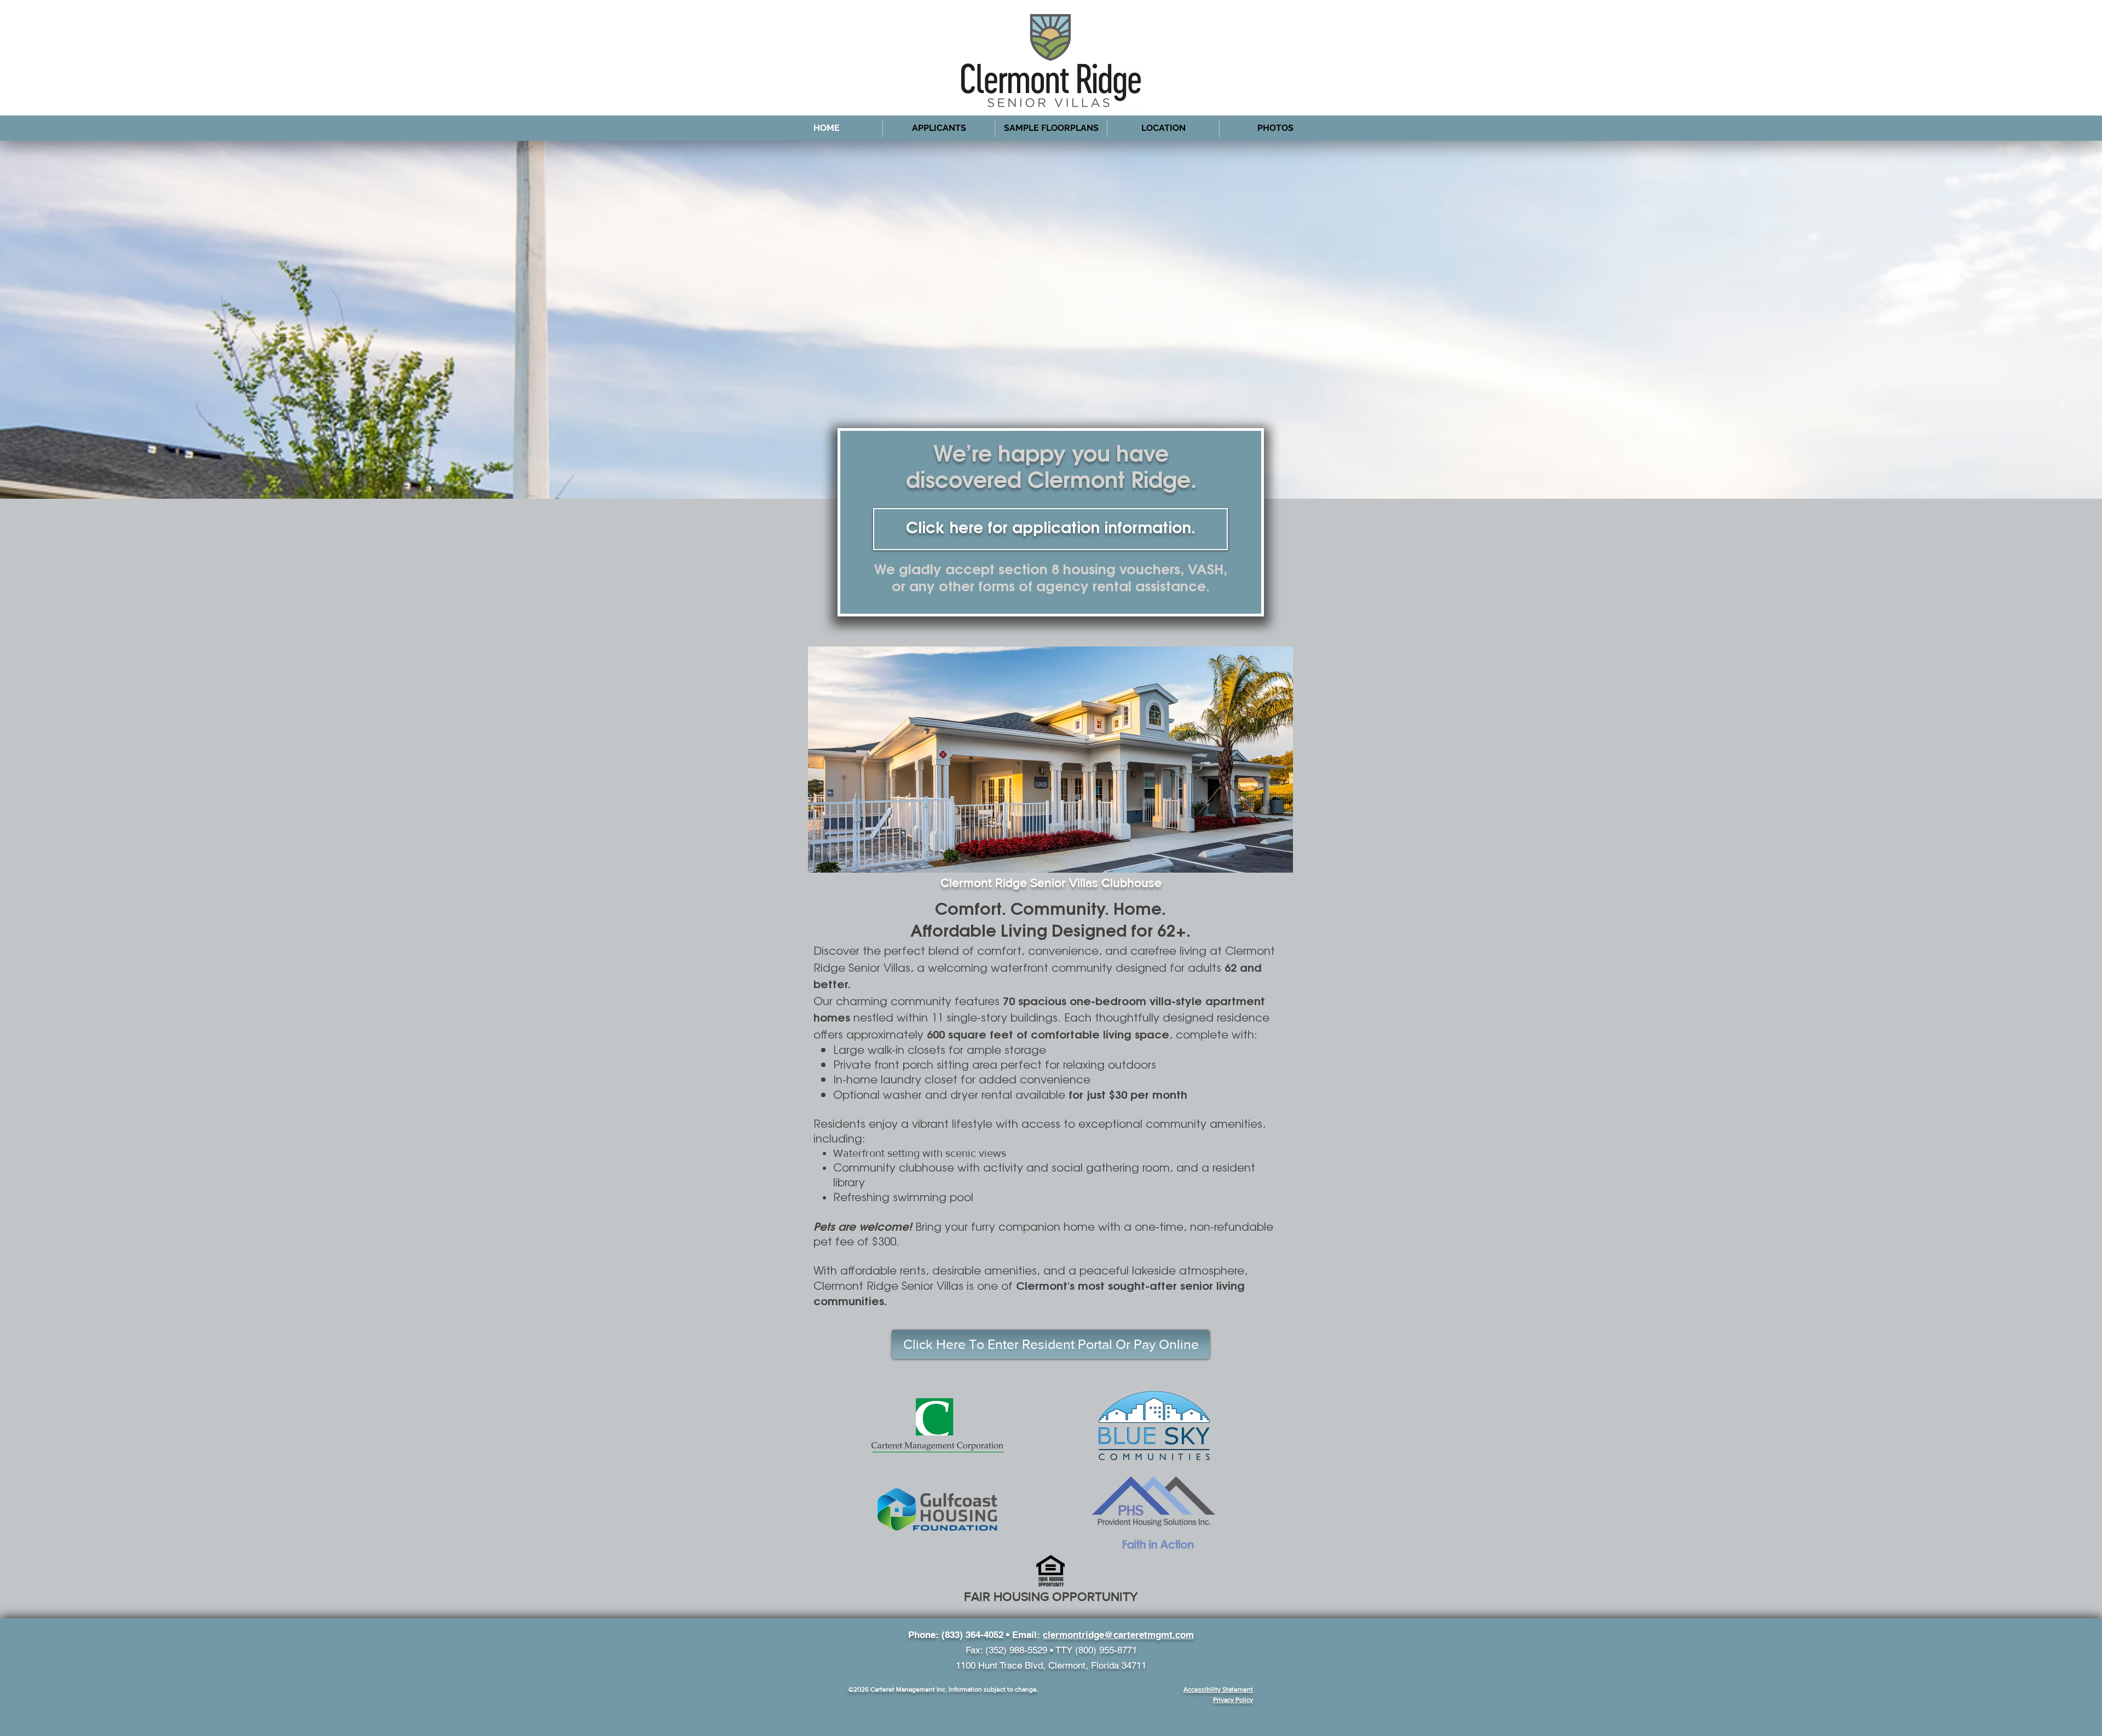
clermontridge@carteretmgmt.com (1118, 1635)
